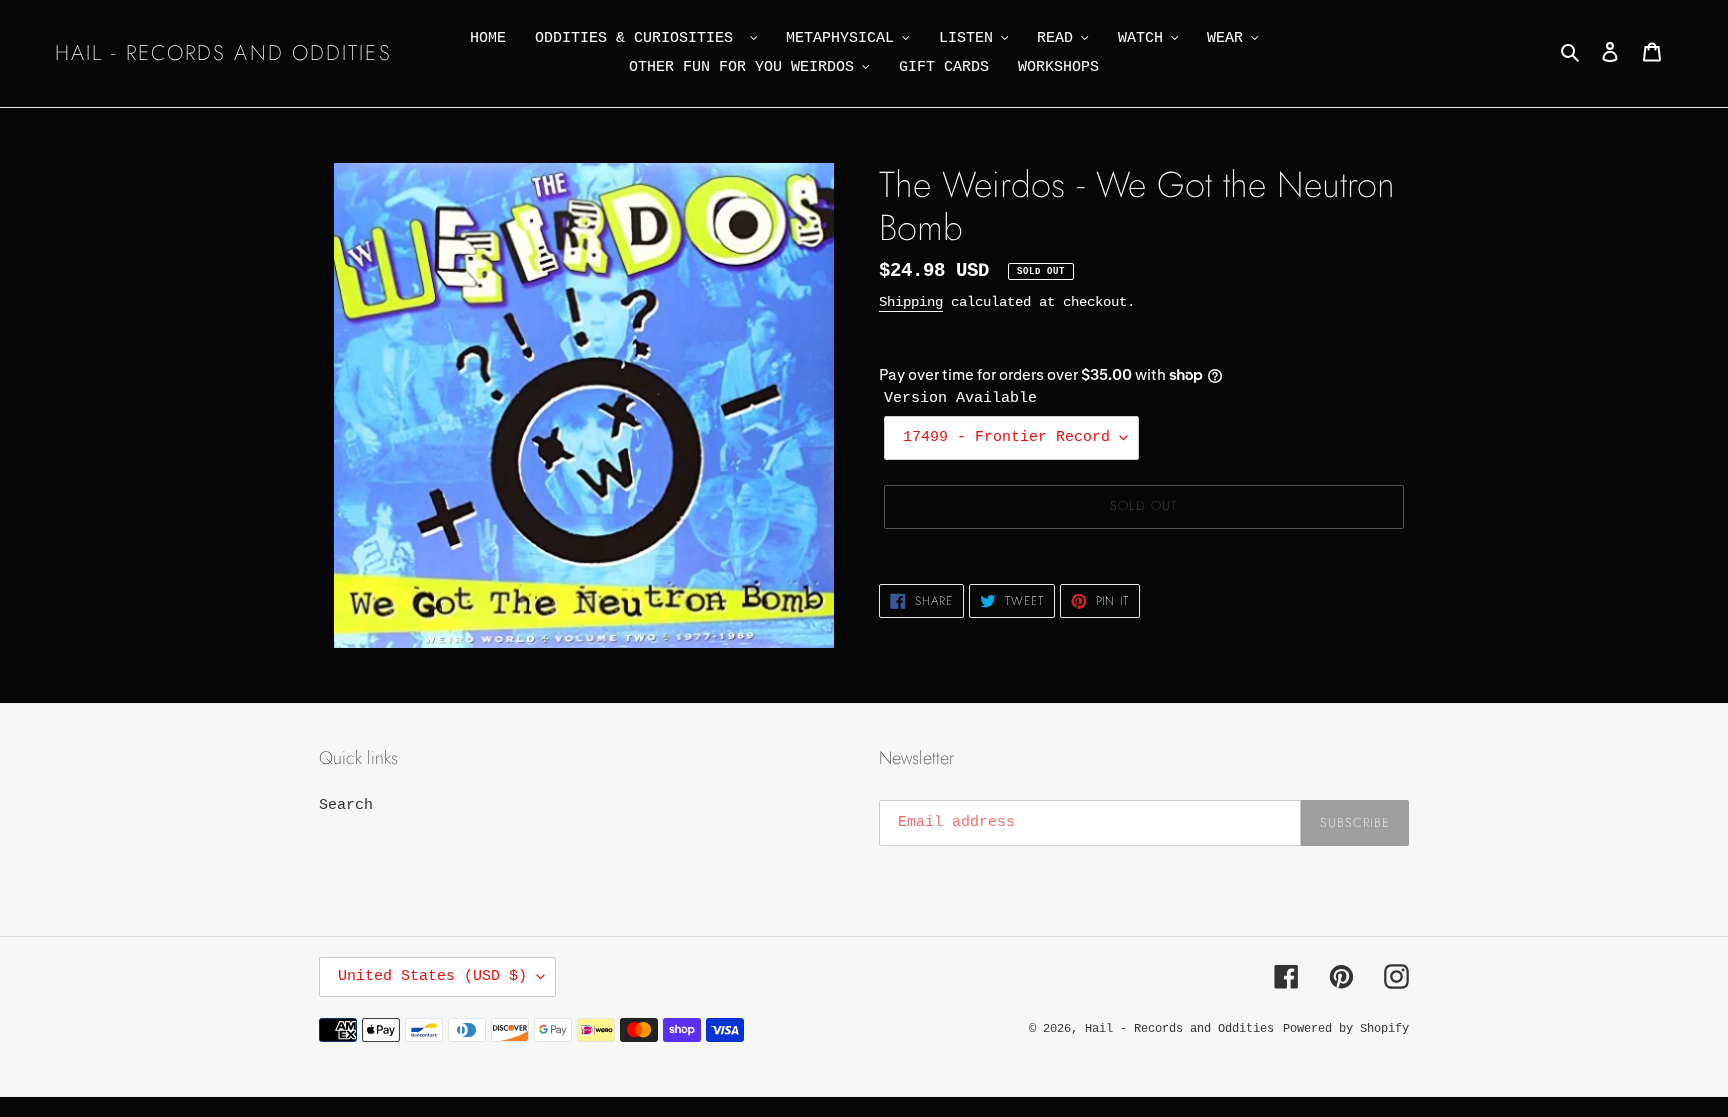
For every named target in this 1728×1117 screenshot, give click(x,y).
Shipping (911, 302)
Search (346, 805)
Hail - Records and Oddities (223, 53)
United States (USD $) (432, 976)
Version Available (960, 398)
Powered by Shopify (1346, 1029)
